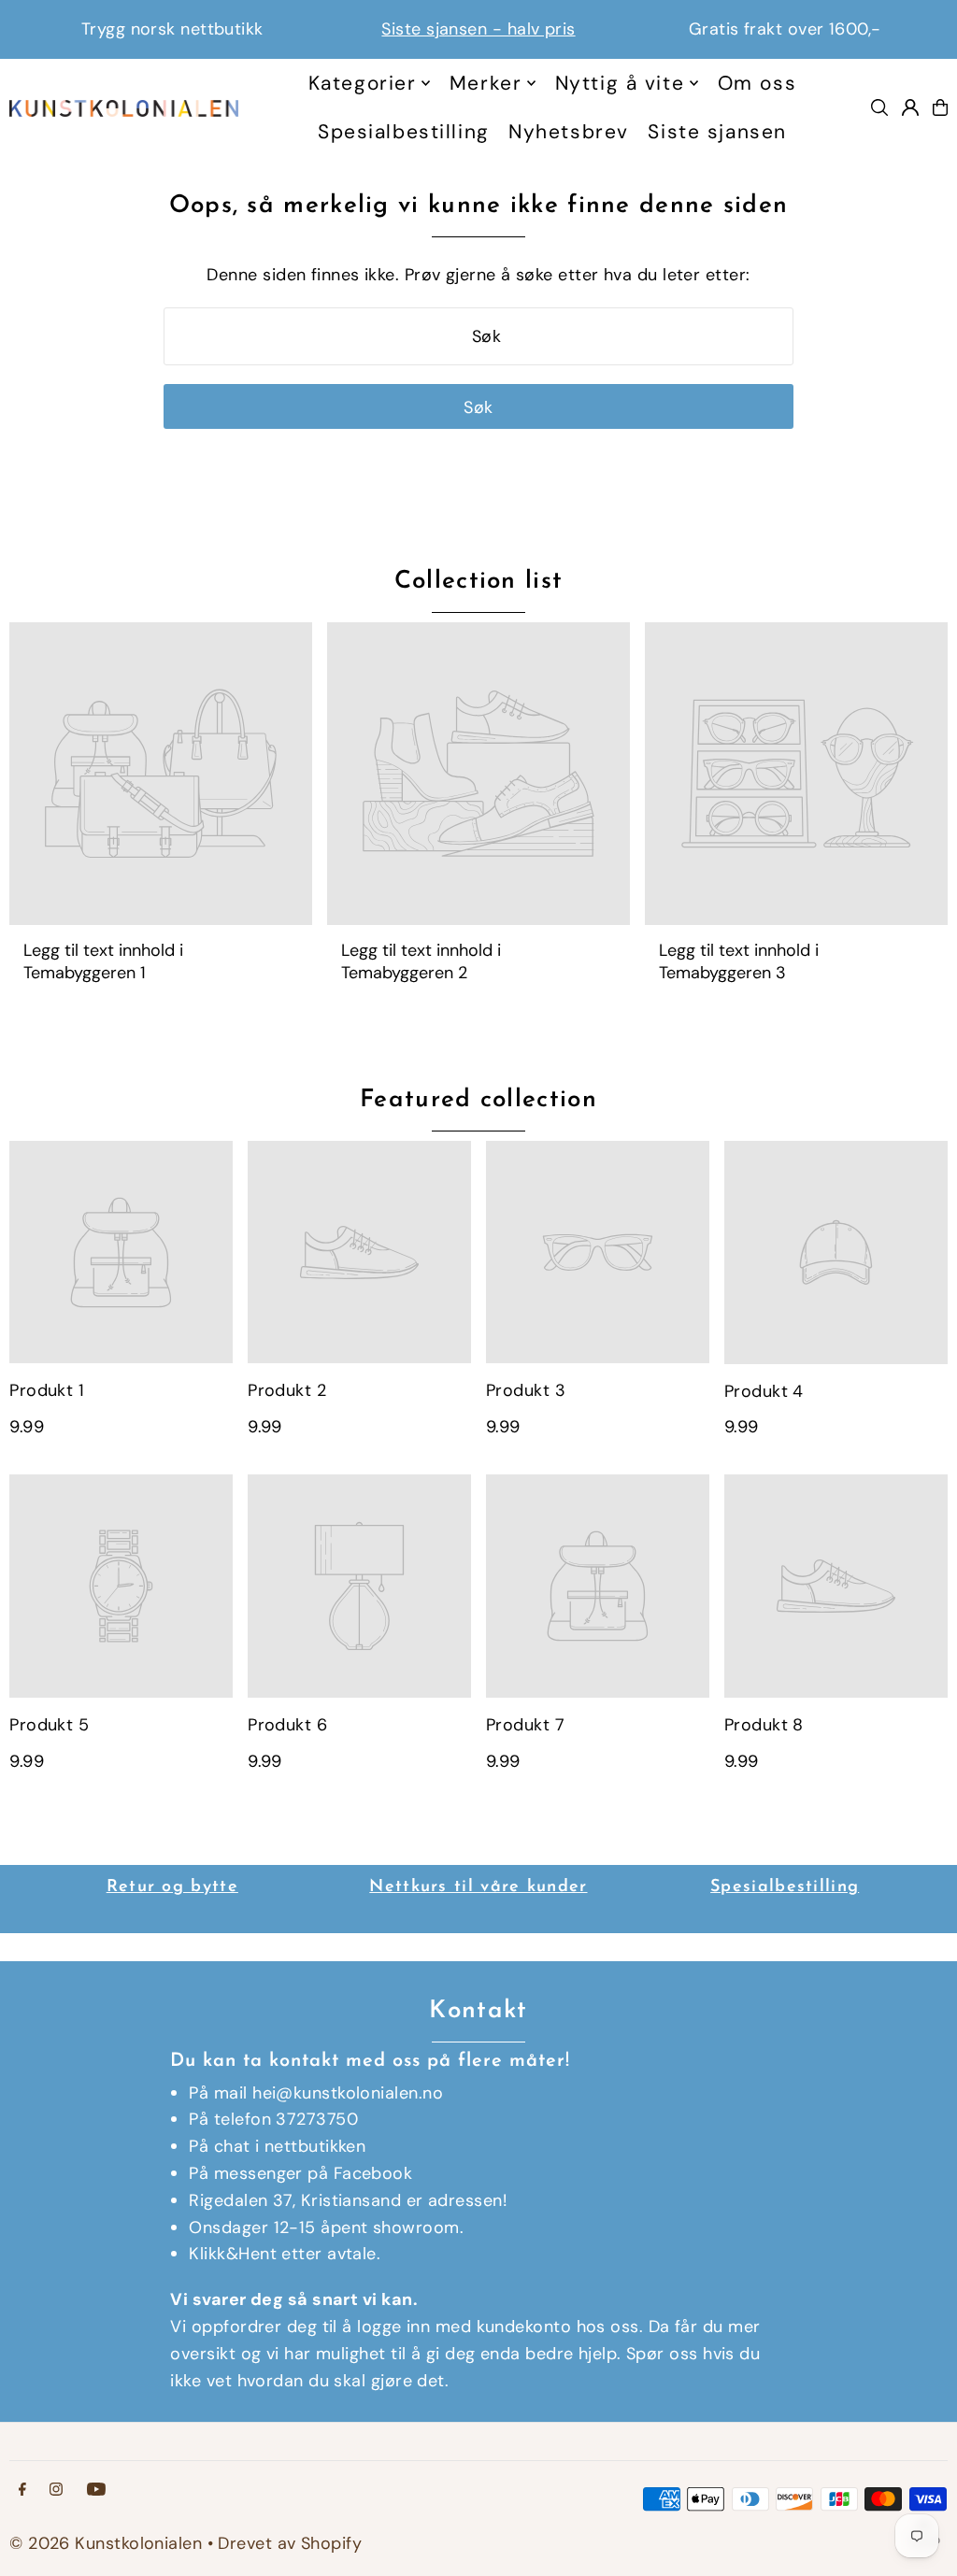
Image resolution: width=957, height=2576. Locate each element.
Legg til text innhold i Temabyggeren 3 (739, 961)
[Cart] (940, 107)
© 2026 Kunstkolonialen (108, 2543)
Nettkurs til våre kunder (478, 1887)
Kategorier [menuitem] (363, 83)
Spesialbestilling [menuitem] (404, 132)
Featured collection (478, 1100)
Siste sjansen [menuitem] (717, 132)
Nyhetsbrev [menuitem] (569, 132)
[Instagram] (56, 2490)
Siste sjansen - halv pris (478, 29)
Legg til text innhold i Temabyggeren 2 (421, 961)
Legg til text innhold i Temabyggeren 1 (103, 961)
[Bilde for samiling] (161, 774)
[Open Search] (879, 107)
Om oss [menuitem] (757, 83)
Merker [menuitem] (486, 83)
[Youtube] (96, 2490)
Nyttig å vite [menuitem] (620, 83)
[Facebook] (22, 2490)
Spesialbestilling (785, 1887)
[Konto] (910, 107)
